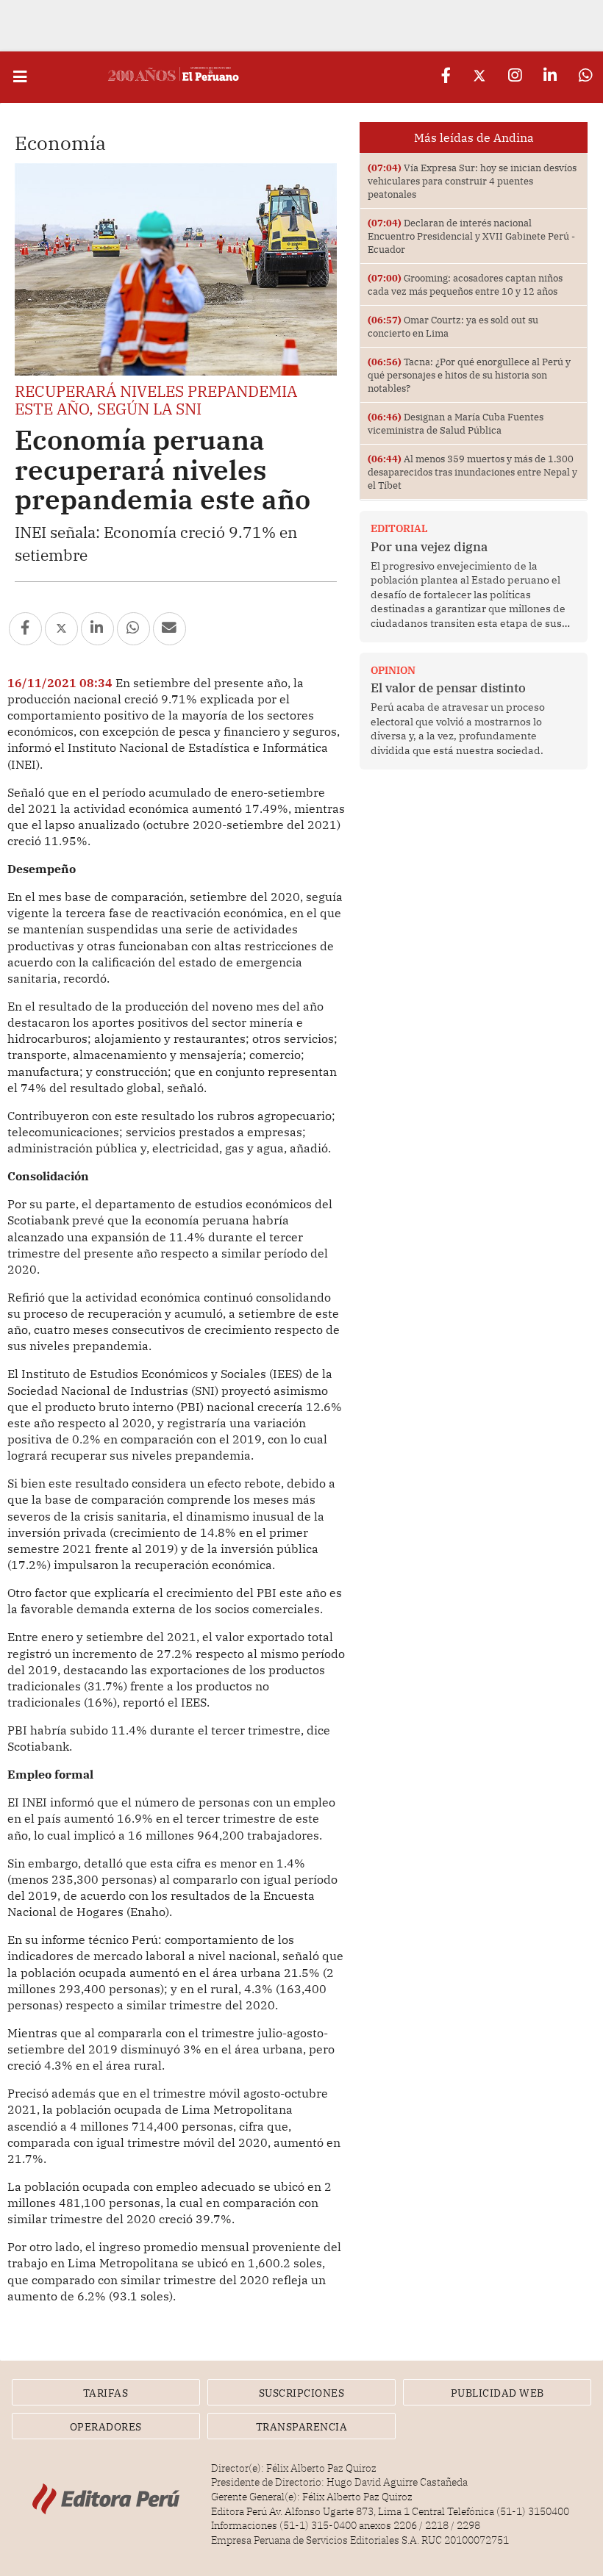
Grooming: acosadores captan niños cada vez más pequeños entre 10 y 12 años (465, 284)
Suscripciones (302, 2393)
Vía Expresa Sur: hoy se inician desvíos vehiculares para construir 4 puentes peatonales (472, 181)
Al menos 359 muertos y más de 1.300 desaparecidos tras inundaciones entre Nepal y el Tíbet (472, 472)
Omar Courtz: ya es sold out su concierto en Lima (453, 326)
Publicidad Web (497, 2393)
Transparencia (302, 2427)
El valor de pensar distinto (448, 688)
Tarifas (106, 2393)
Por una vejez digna (429, 547)
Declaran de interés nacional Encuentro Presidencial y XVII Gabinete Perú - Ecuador (471, 236)
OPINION (393, 670)
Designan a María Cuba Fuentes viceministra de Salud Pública (456, 423)
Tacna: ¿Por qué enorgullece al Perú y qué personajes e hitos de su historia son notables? (469, 375)
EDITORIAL (399, 528)
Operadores (106, 2427)
